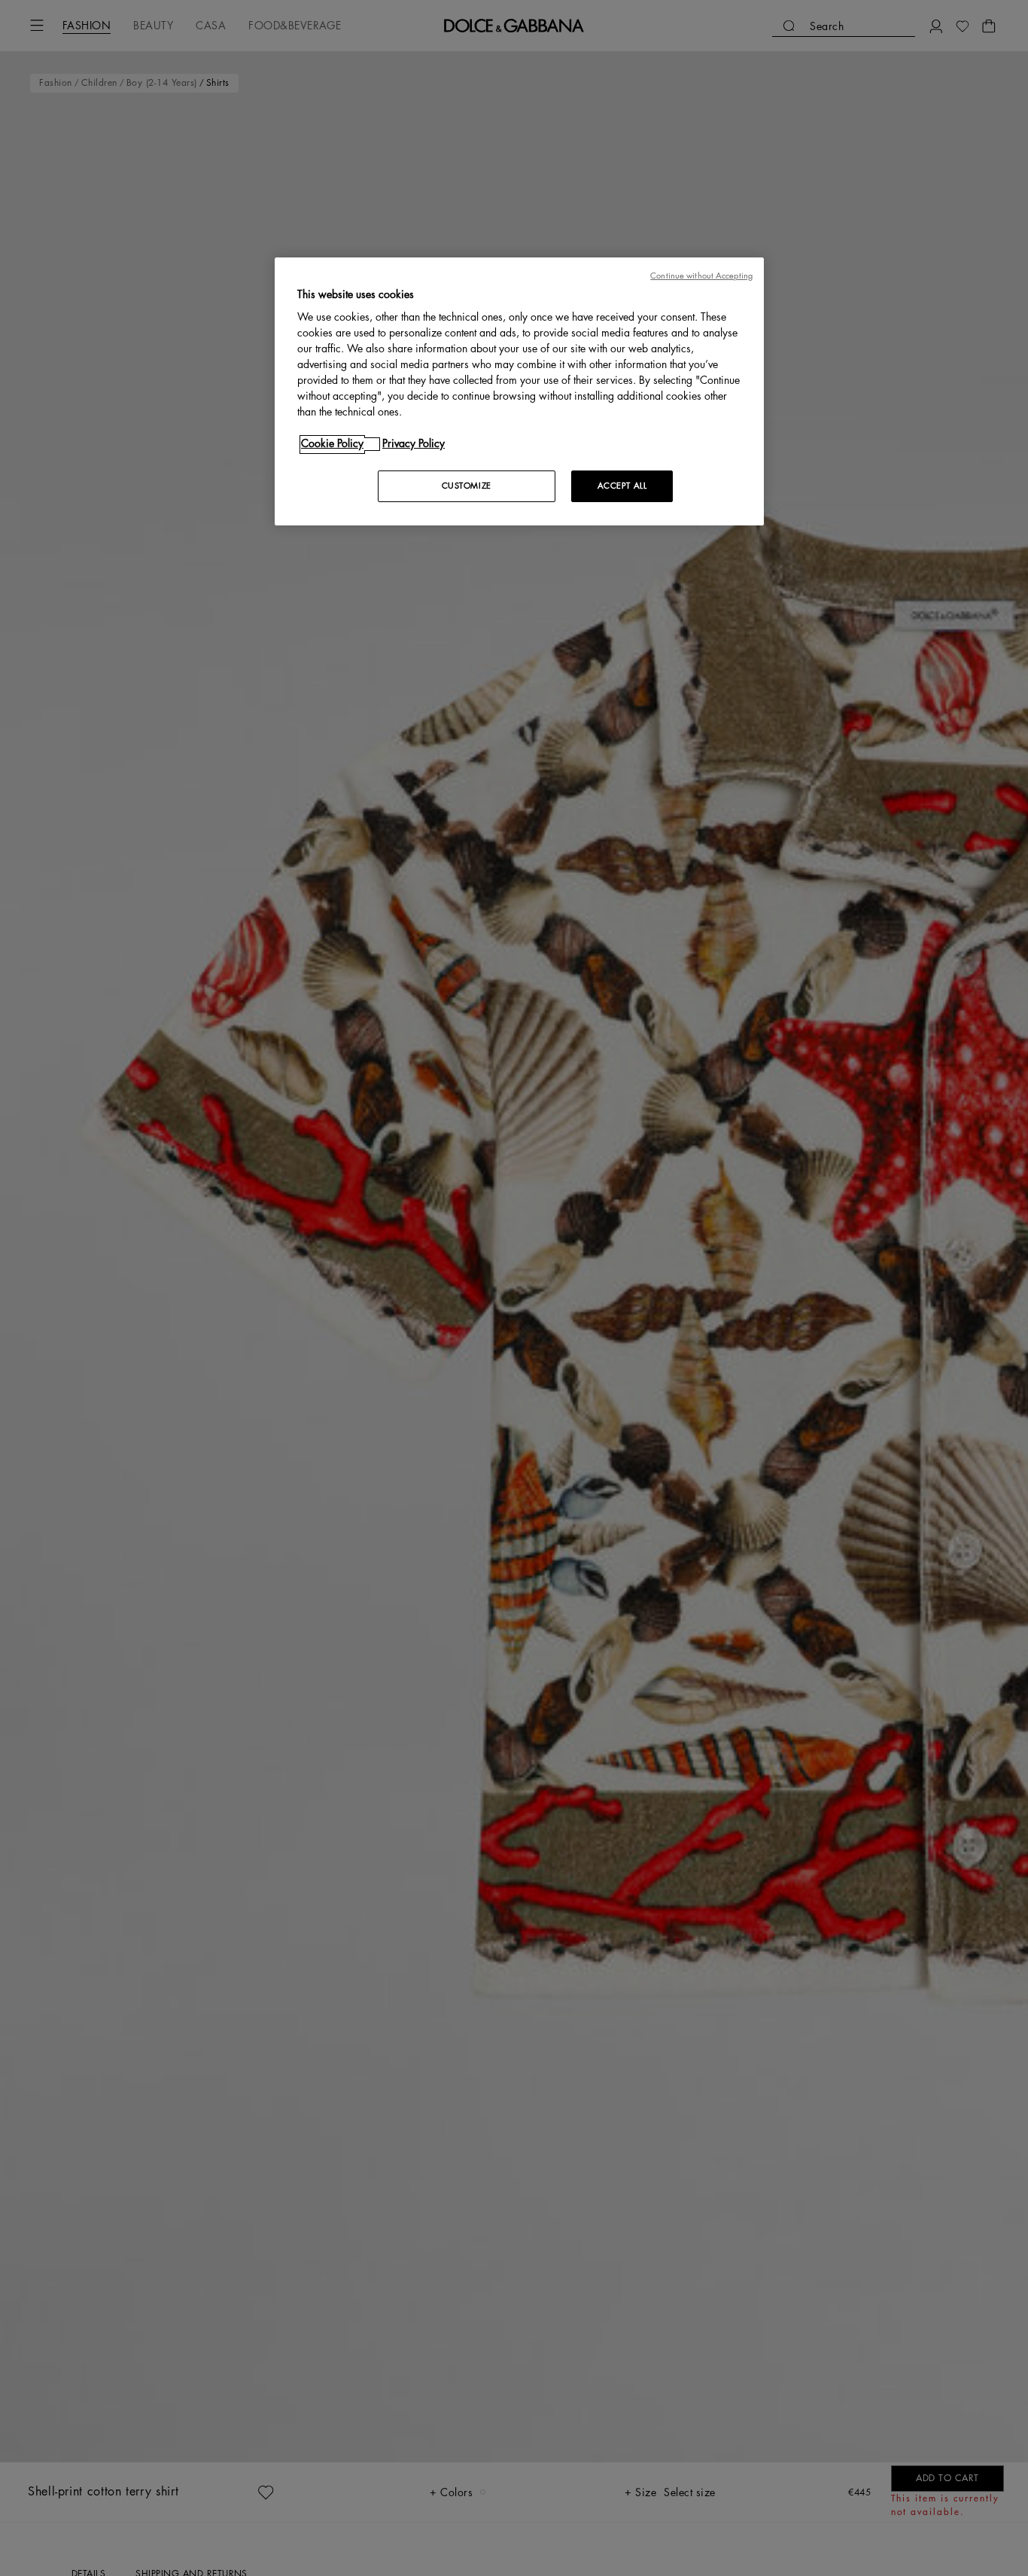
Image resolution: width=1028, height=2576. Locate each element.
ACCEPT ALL (622, 487)
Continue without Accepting (701, 276)
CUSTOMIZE (467, 487)
